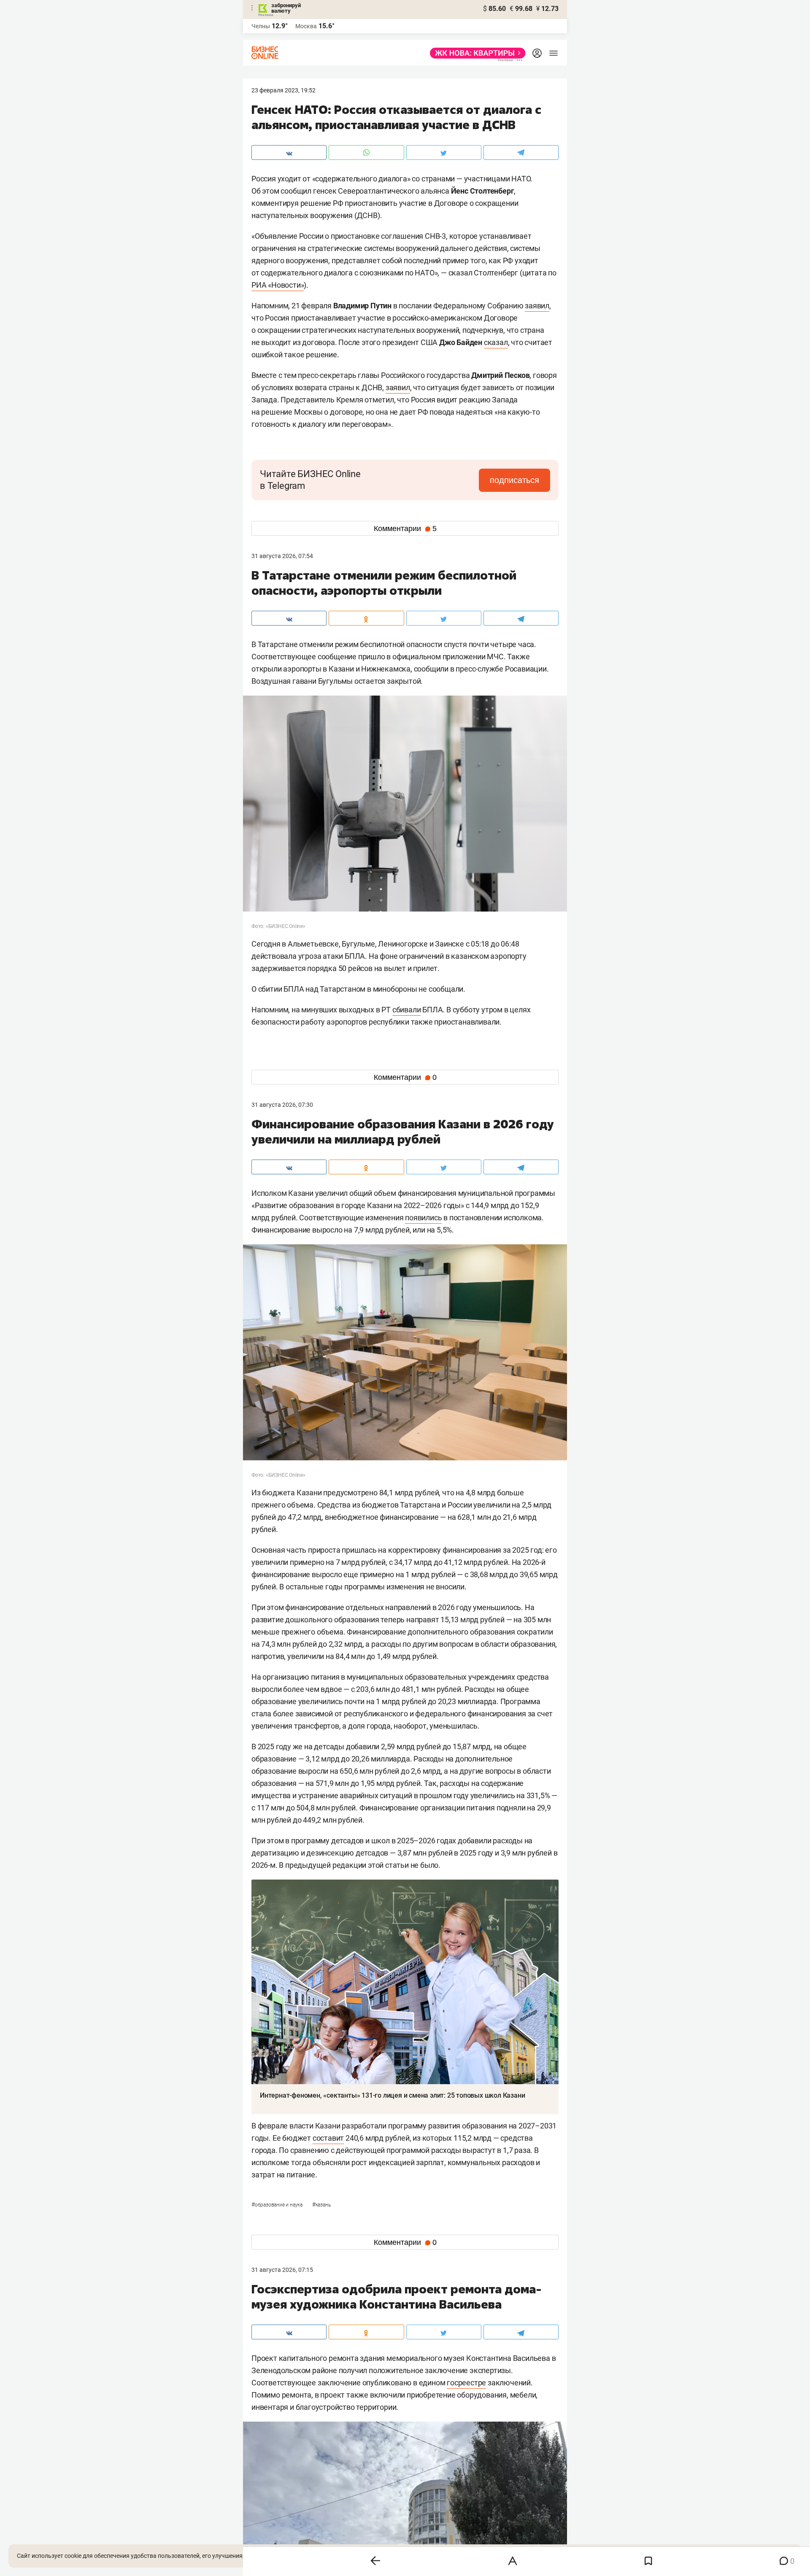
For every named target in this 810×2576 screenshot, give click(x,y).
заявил (537, 306)
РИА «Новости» (278, 285)
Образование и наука (278, 2205)
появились (423, 1218)
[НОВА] (475, 53)
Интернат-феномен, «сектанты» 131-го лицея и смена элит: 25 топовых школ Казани (392, 2095)
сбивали (407, 1010)
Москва (306, 26)
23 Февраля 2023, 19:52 (283, 90)
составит (328, 2138)
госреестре (466, 2383)
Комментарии (405, 529)
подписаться (514, 480)
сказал (496, 342)
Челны (261, 26)
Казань (321, 2205)
